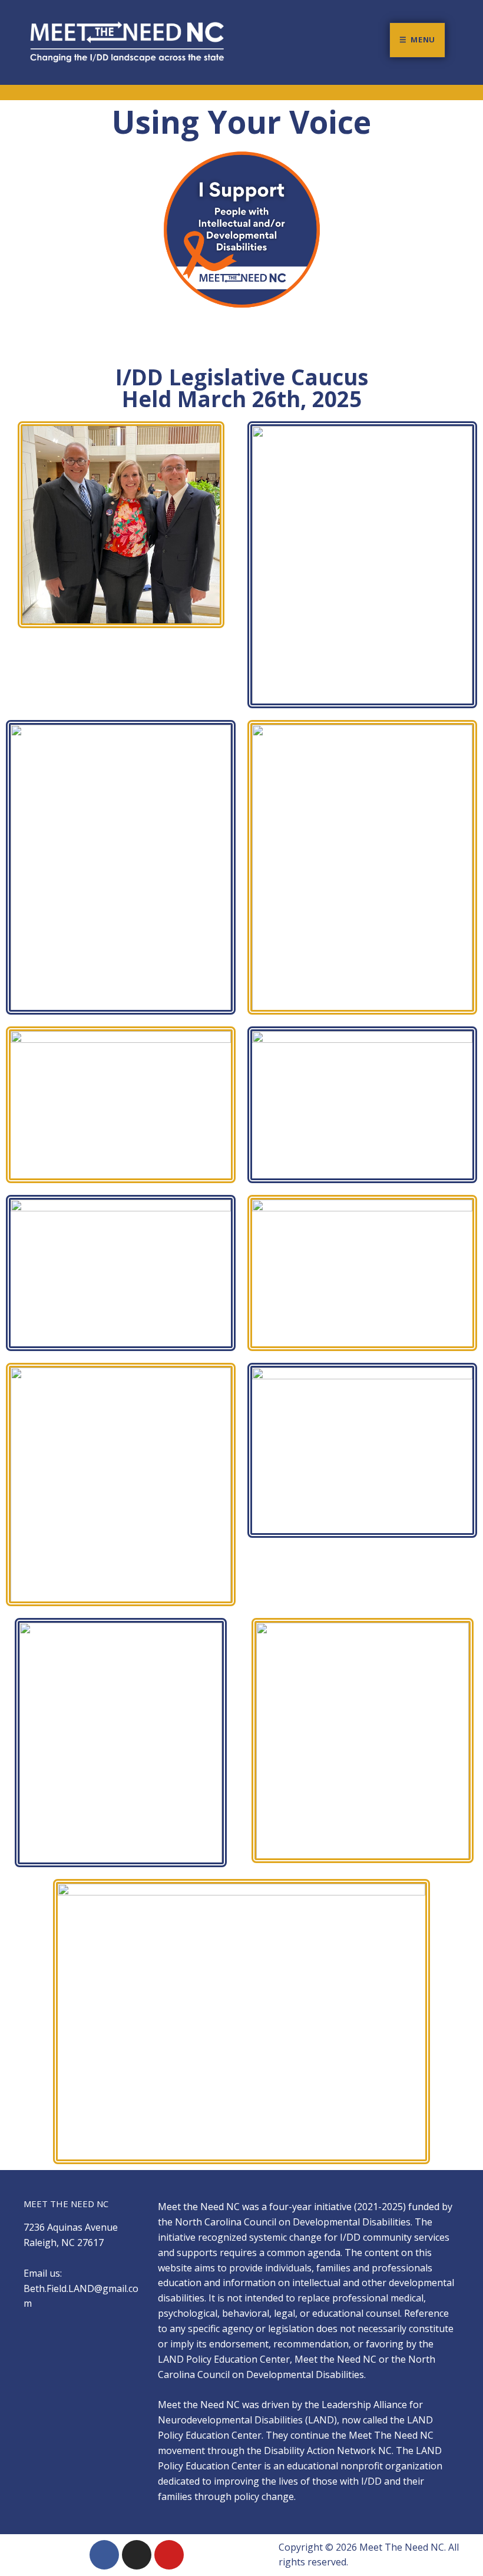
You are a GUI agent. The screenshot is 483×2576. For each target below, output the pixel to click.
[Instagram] (137, 2555)
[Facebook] (104, 2555)
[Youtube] (169, 2555)
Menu (423, 39)
